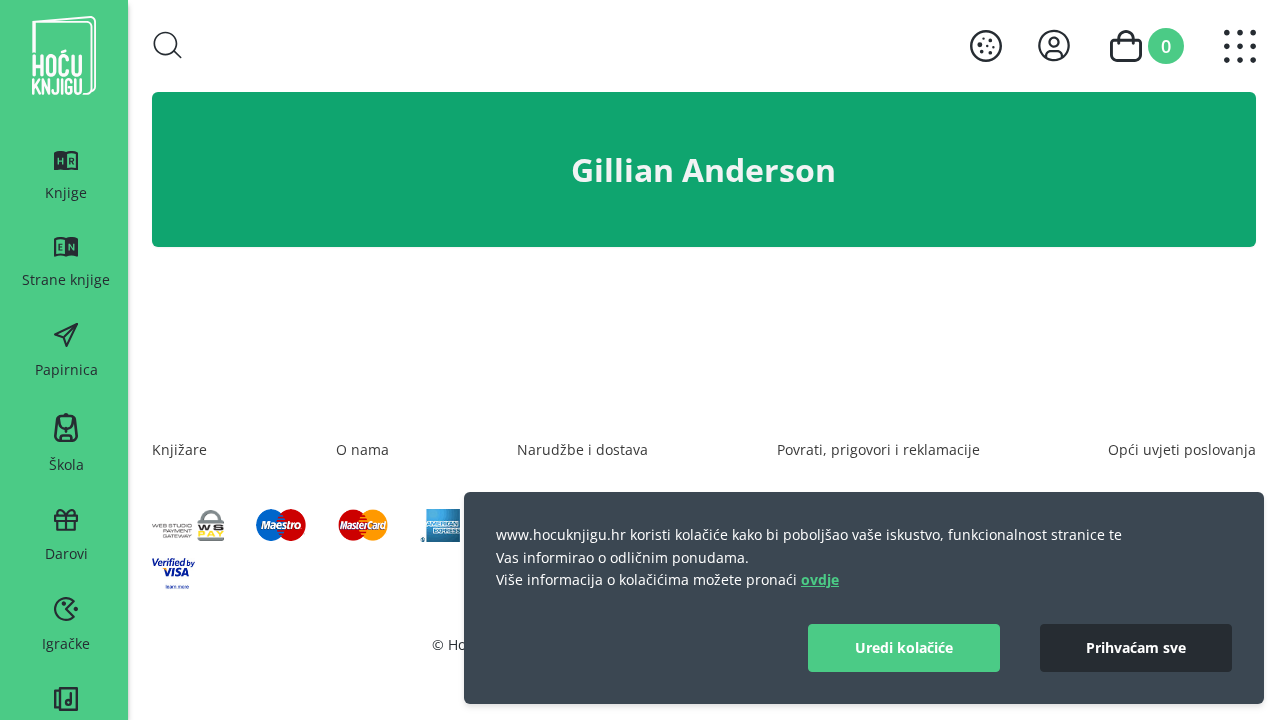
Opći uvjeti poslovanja (1182, 449)
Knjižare (179, 449)
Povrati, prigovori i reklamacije (878, 449)
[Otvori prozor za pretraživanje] (168, 45)
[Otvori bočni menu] (1240, 46)
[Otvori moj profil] (1054, 45)
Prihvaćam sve (1136, 647)
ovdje (820, 579)
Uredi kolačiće (904, 647)
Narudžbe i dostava (582, 449)
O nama (362, 449)
